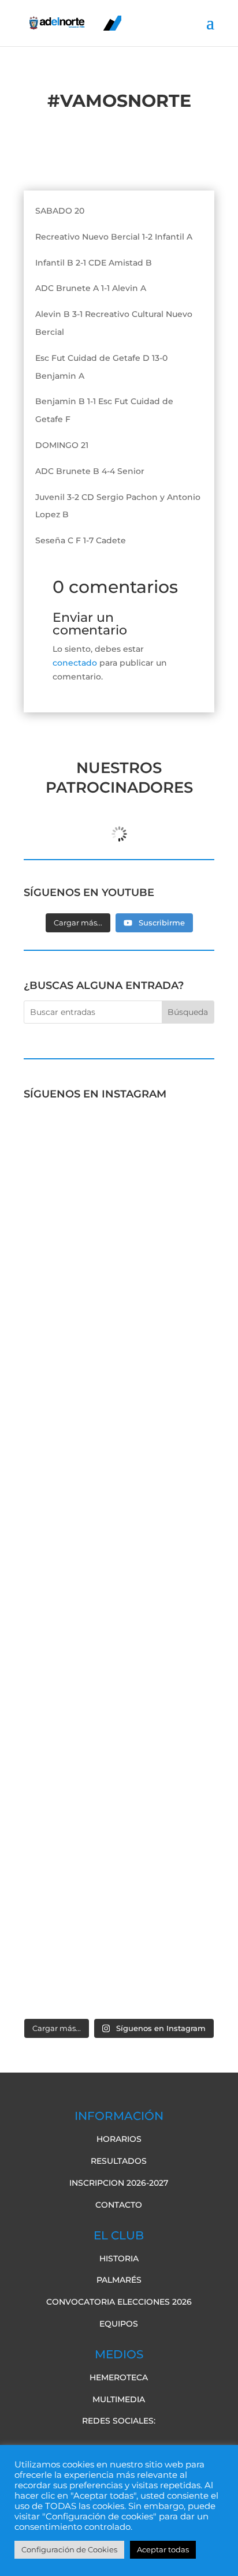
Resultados (119, 2161)
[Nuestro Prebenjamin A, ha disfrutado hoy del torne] (119, 1619)
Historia (119, 2258)
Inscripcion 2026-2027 (119, 2183)
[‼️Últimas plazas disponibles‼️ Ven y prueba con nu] (119, 1507)
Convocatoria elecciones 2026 (119, 2302)
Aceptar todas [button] (163, 2549)
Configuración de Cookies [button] (69, 2549)
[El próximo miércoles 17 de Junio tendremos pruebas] (119, 1282)
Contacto (119, 2205)
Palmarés (119, 2280)
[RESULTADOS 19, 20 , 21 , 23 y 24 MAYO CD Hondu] (119, 1956)
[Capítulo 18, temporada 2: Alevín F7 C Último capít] (119, 1844)
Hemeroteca (119, 2377)
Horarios (119, 2139)
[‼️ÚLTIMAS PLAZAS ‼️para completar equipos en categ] (119, 1731)
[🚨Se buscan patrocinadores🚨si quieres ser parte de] (119, 1169)
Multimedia (119, 2399)
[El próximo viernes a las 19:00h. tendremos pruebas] (119, 1395)
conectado (75, 663)
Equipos (119, 2324)
